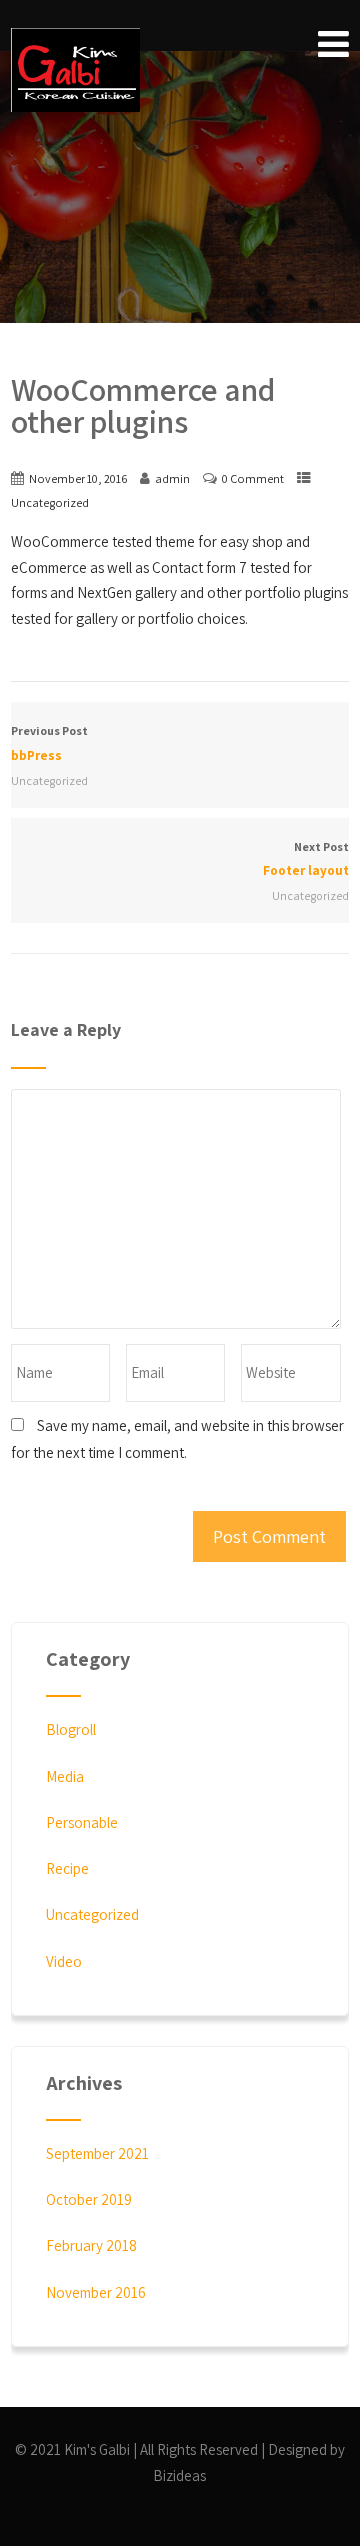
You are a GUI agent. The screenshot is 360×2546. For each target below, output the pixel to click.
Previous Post (49, 743)
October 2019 (89, 2199)
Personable (82, 1822)
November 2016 (96, 2292)
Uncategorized (50, 502)
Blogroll (71, 1729)
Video (64, 1961)
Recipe (67, 1868)
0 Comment (253, 478)
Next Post (306, 859)
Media (65, 1776)
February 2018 (91, 2245)
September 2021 (97, 2153)
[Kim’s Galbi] (75, 70)
